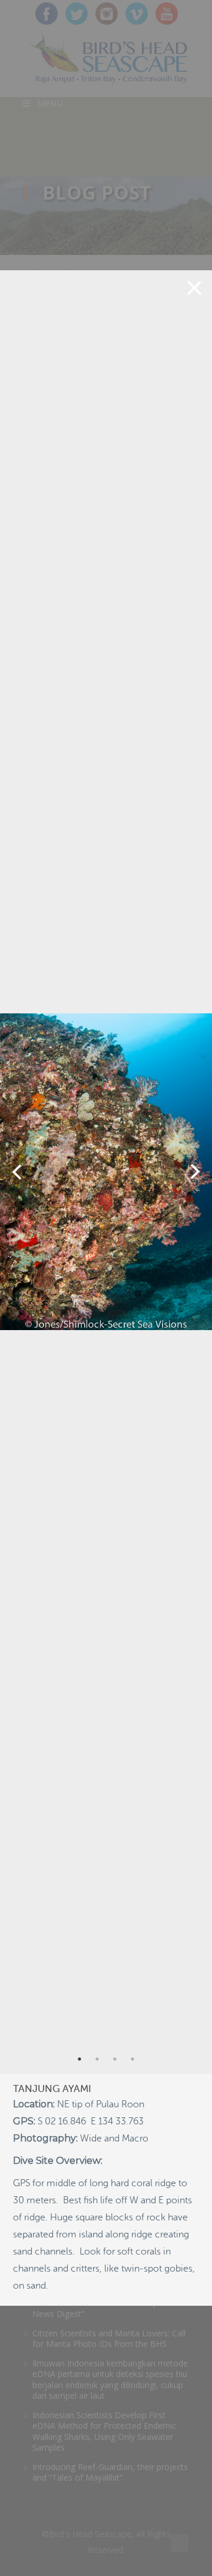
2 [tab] (97, 2059)
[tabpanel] (106, 1172)
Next (195, 1172)
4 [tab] (132, 2059)
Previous (17, 1172)
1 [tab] (79, 2059)
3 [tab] (115, 2059)
